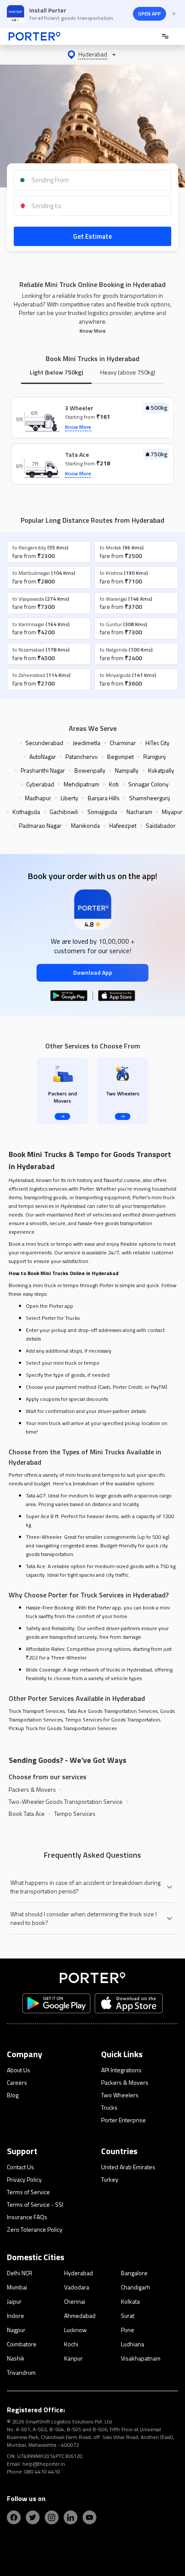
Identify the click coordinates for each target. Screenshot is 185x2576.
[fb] (14, 2517)
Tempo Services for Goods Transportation (113, 1720)
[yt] (89, 2517)
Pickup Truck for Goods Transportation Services (63, 1728)
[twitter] (33, 2517)
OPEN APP (150, 14)
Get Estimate (92, 236)
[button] (92, 55)
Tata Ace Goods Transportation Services (112, 1711)
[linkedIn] (71, 2517)
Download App (93, 972)
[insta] (52, 2517)
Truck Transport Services (37, 1711)
